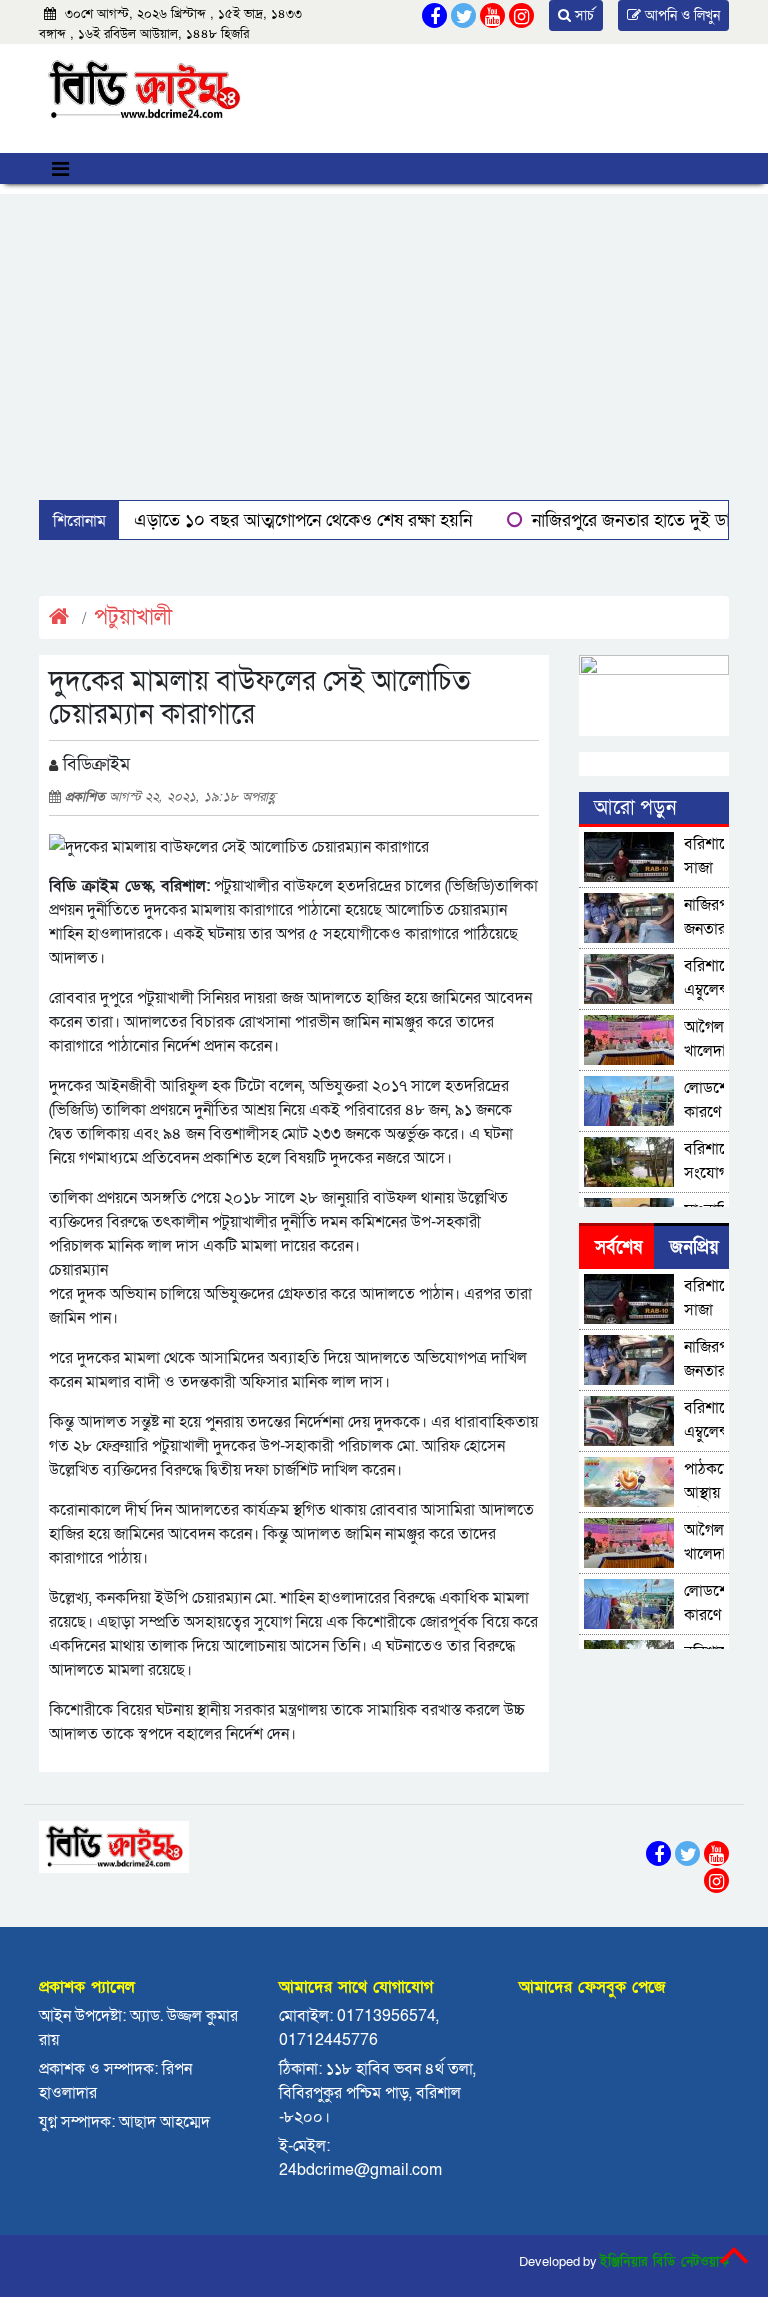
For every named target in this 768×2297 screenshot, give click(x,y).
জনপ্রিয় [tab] (694, 1247)
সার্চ (582, 15)
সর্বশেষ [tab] (618, 1247)
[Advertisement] (384, 334)
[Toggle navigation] (60, 168)
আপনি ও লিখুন (680, 15)
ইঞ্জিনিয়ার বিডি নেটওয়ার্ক (664, 2262)
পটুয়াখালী (133, 617)
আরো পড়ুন (635, 808)
